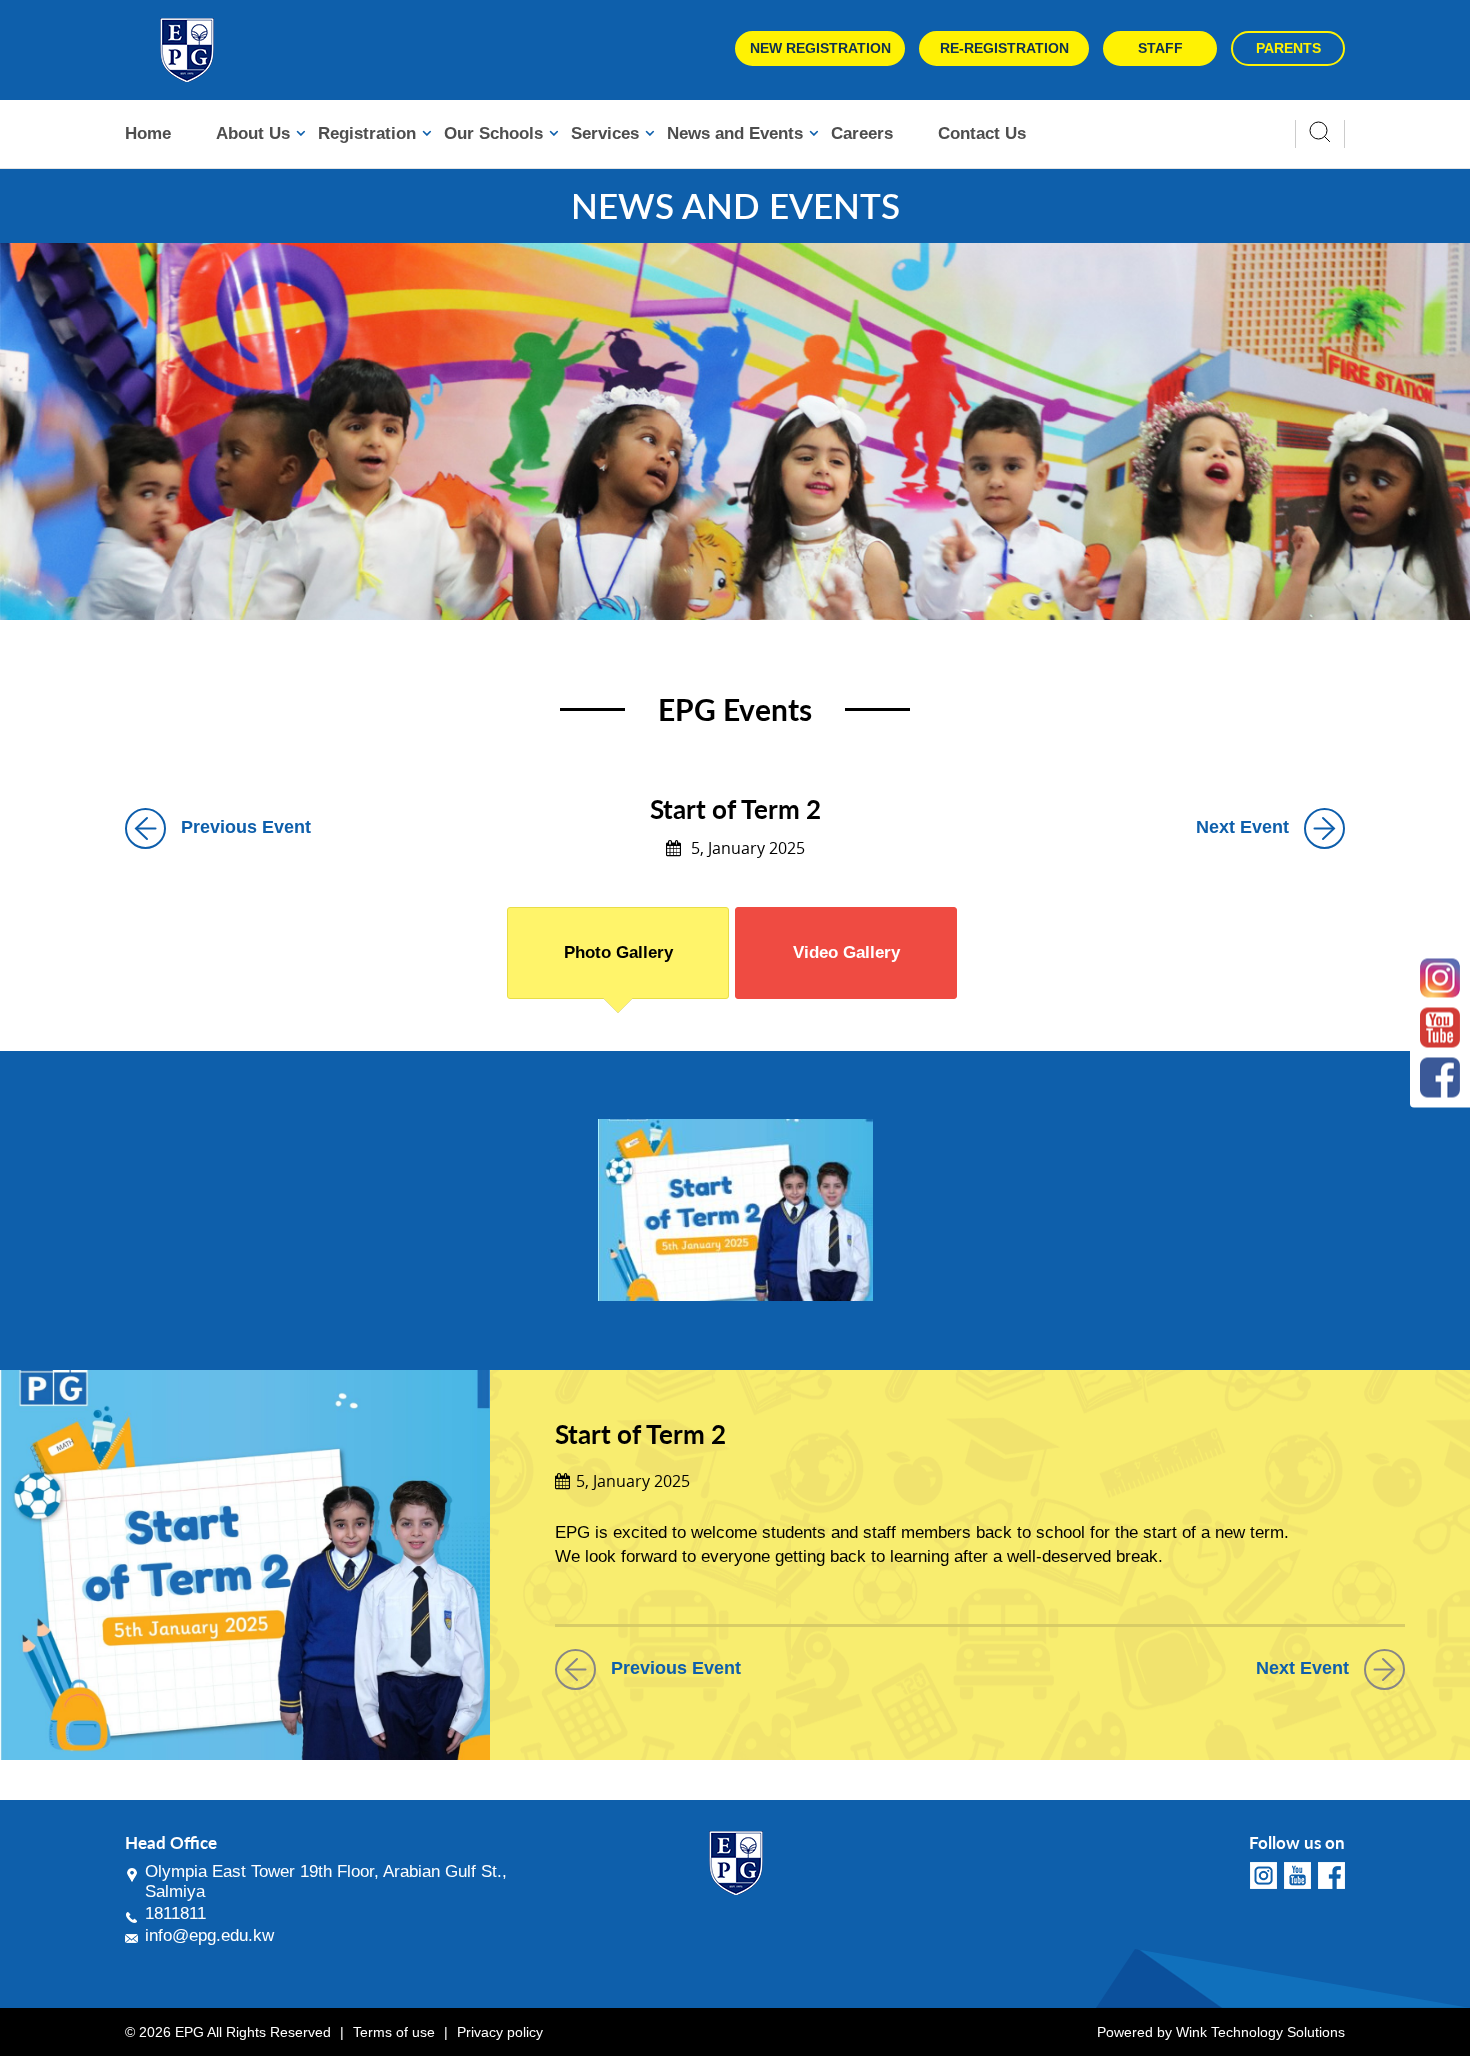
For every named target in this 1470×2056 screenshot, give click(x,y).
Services (605, 133)
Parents (1288, 48)
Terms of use (394, 2032)
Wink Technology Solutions (1260, 2032)
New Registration (820, 48)
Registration (367, 133)
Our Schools (493, 133)
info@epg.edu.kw (209, 1935)
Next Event (1242, 827)
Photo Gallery (618, 952)
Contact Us (982, 133)
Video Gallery (846, 952)
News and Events (735, 133)
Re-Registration (1004, 48)
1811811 (175, 1913)
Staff (1160, 48)
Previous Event (246, 827)
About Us (253, 133)
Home (148, 133)
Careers (862, 133)
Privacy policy (500, 2032)
